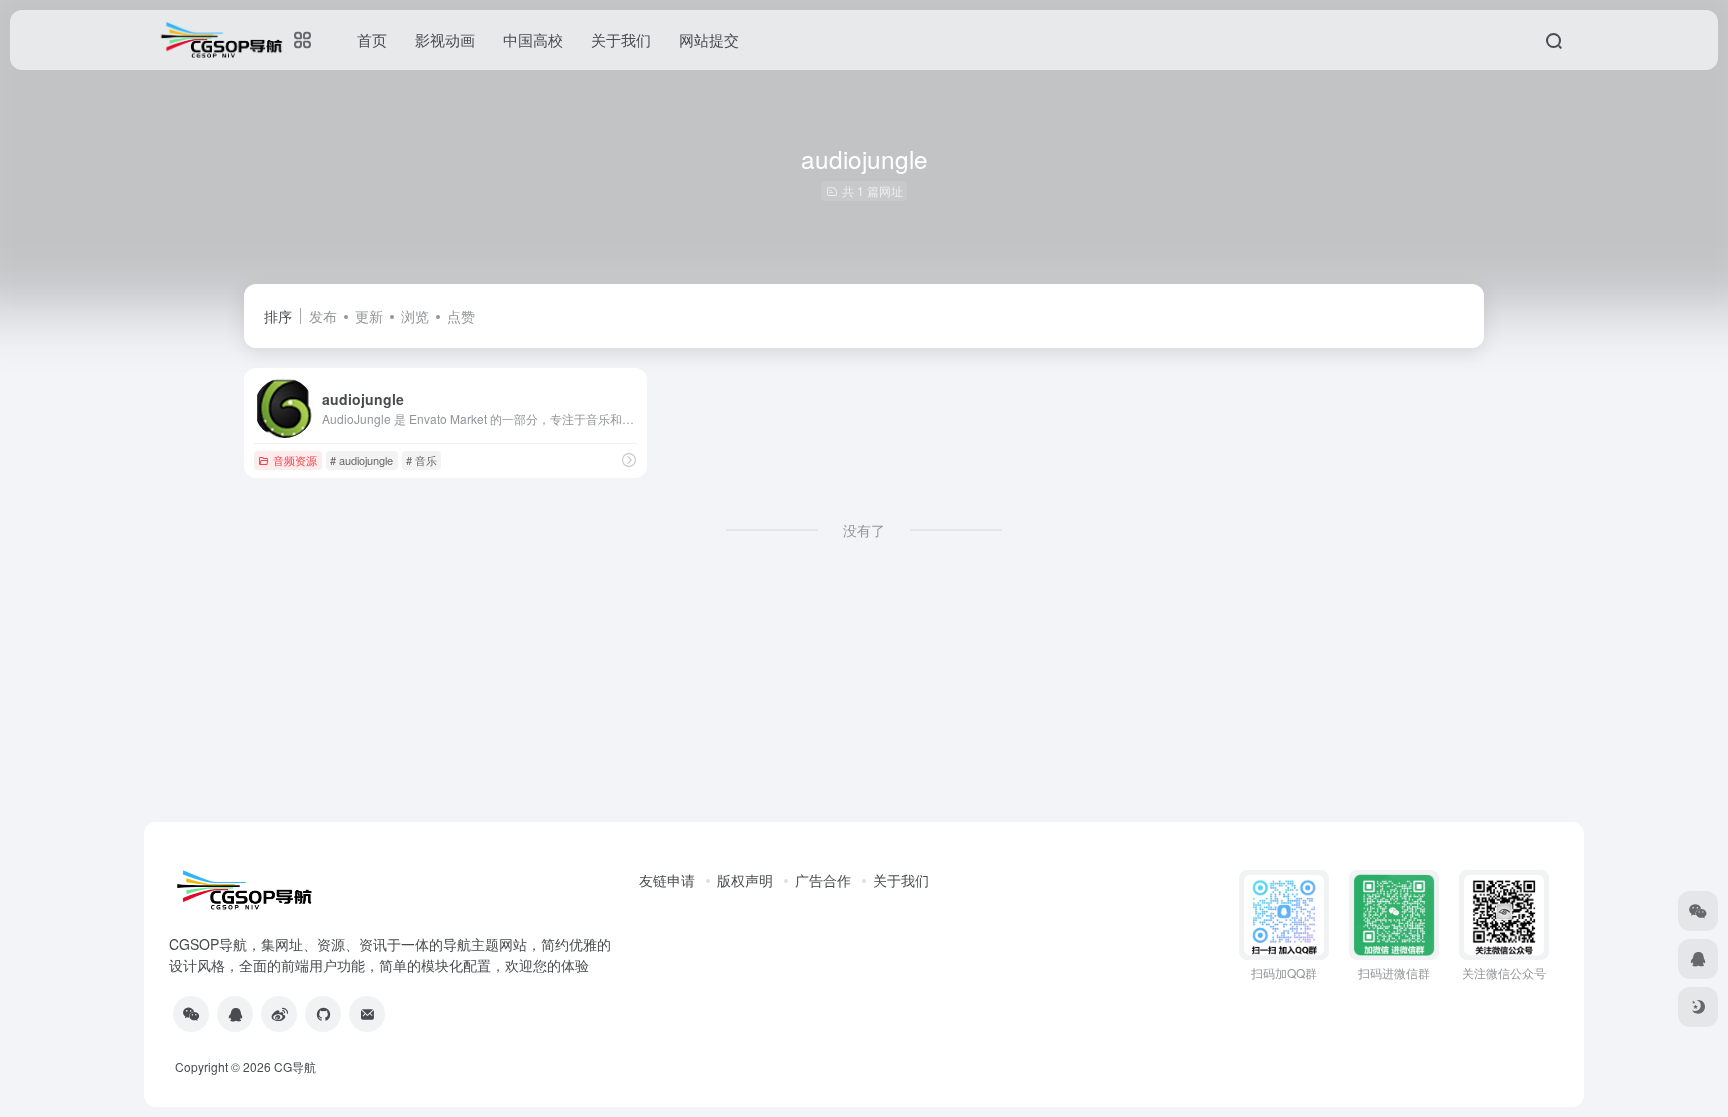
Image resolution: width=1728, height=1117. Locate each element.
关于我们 (901, 880)
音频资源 (295, 460)
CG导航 (295, 1066)
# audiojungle (361, 460)
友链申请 (667, 880)
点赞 (461, 316)
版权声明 (745, 880)
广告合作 (823, 880)
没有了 (864, 530)
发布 (323, 316)
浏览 (415, 316)
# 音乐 (421, 460)
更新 (369, 316)
